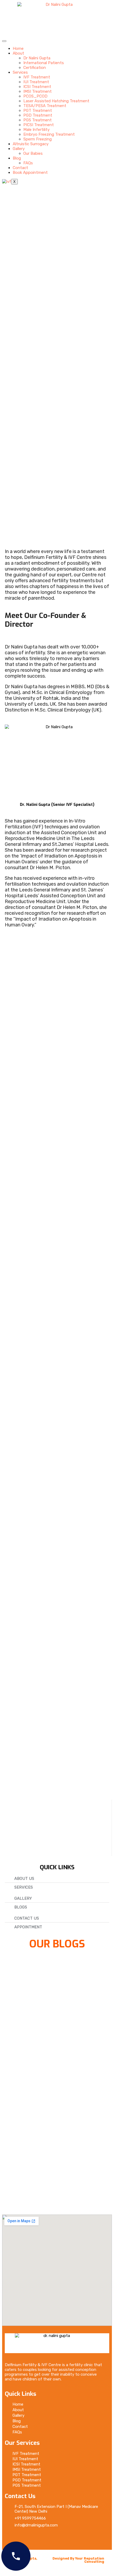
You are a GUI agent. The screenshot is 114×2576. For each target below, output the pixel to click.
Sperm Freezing (38, 139)
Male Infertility (36, 130)
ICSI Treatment (37, 87)
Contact (20, 168)
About (18, 53)
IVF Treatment (37, 77)
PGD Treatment (38, 115)
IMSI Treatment (38, 91)
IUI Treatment (36, 82)
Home (18, 48)
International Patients (44, 63)
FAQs (28, 163)
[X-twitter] (27, 2539)
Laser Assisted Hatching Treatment (56, 101)
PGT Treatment (38, 111)
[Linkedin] (58, 2539)
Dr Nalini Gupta (37, 58)
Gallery (19, 149)
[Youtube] (74, 2539)
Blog (17, 158)
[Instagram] (43, 2539)
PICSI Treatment (39, 125)
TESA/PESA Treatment (45, 106)
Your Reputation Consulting (90, 2560)
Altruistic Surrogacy (31, 144)
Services (20, 72)
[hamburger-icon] (4, 41)
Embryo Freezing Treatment (49, 134)
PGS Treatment (38, 120)
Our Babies (33, 153)
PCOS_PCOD (35, 96)
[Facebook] (11, 2539)
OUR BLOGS (57, 1944)
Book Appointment (30, 173)
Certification (35, 68)
